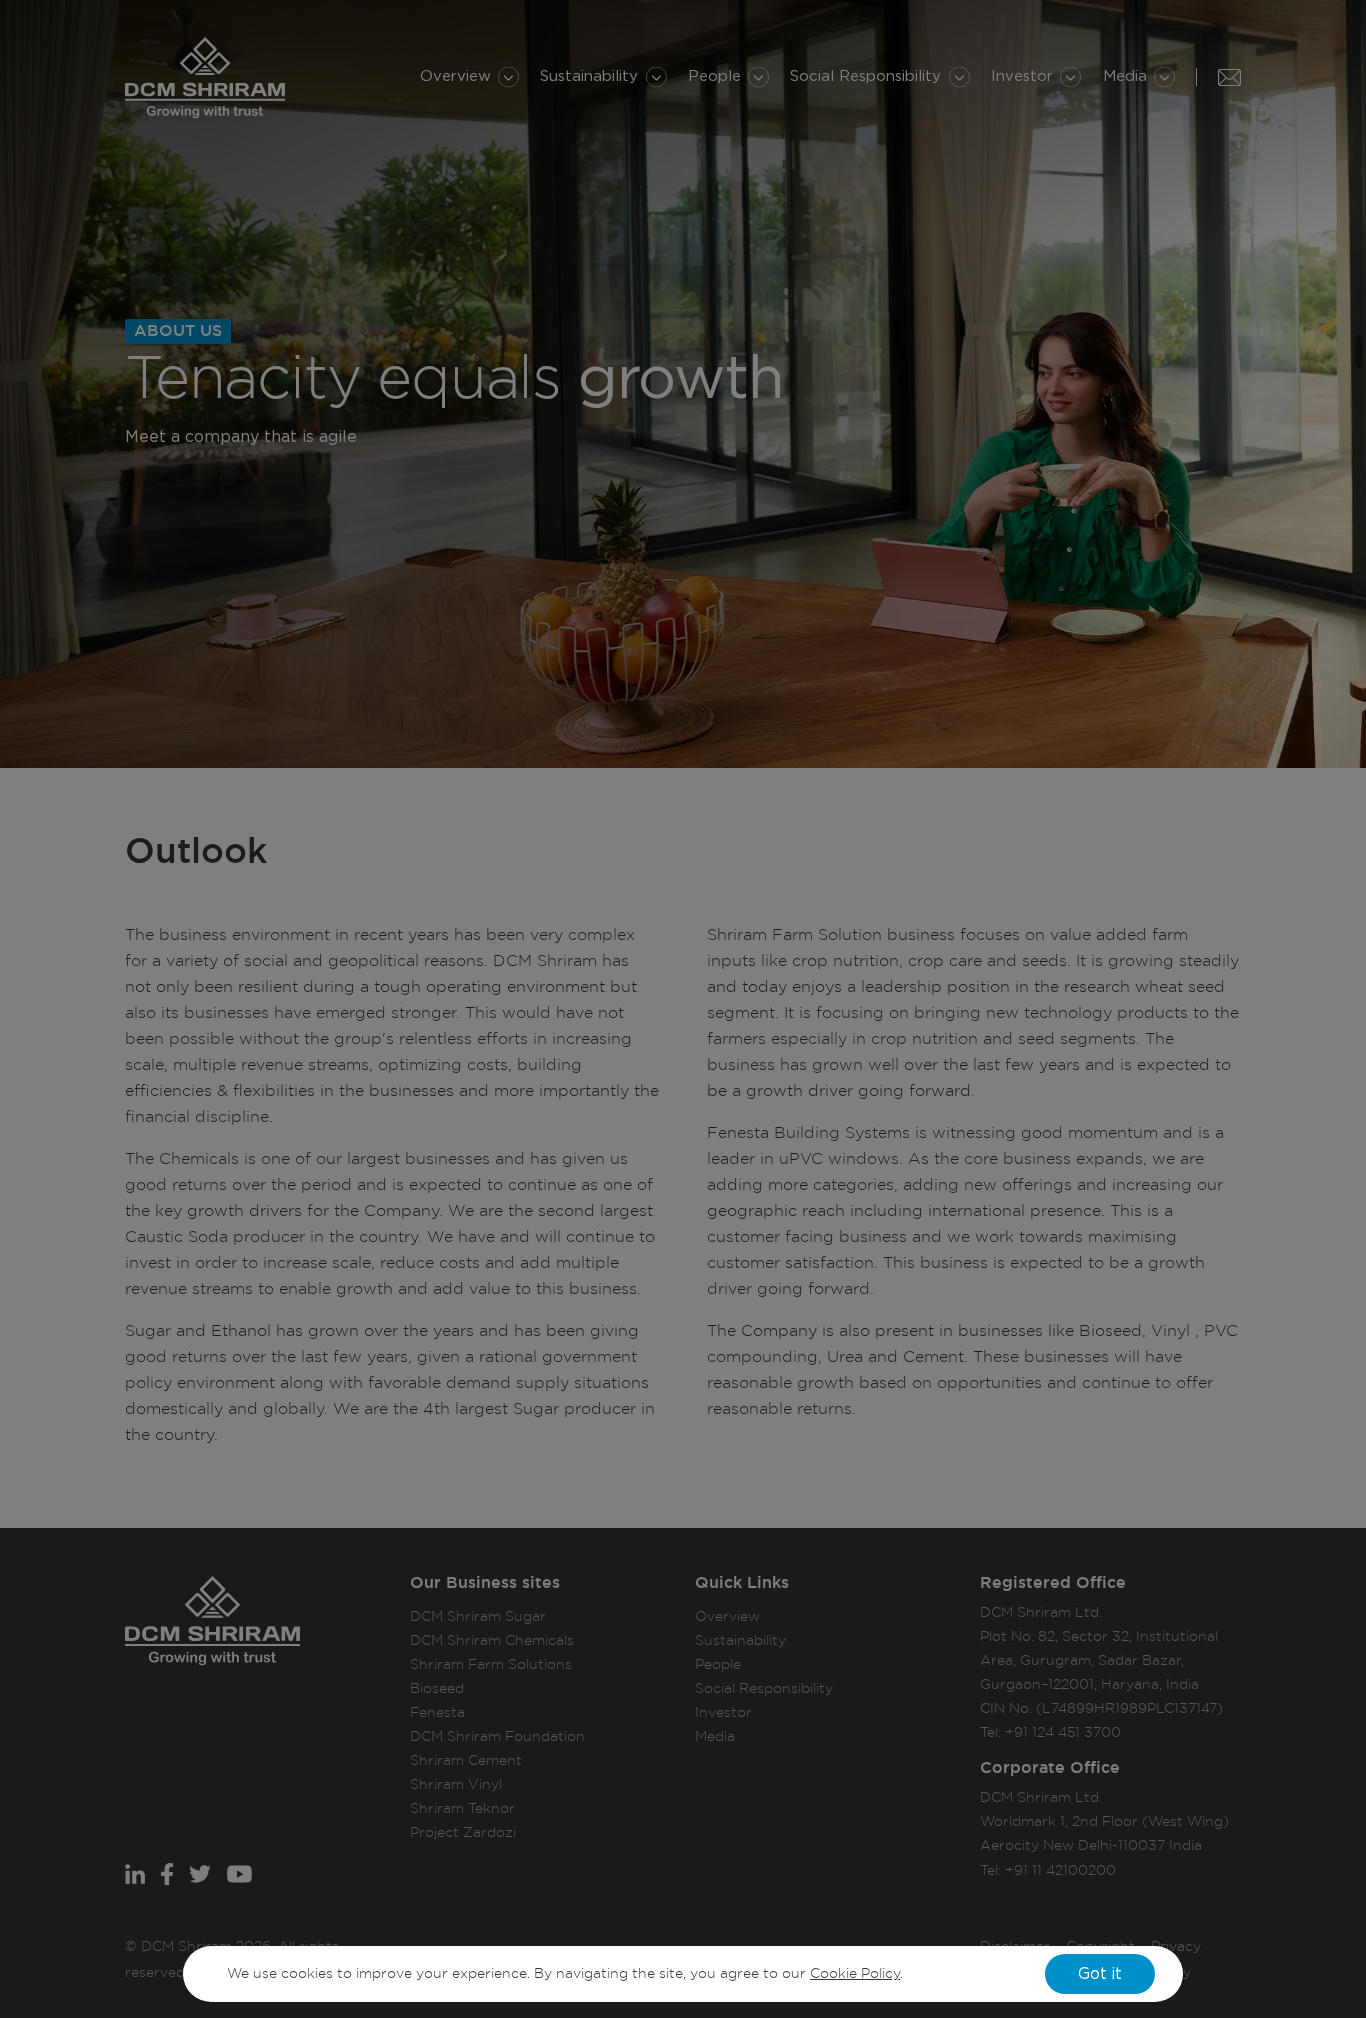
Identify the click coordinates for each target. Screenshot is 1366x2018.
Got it (1100, 1974)
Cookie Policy (855, 1974)
